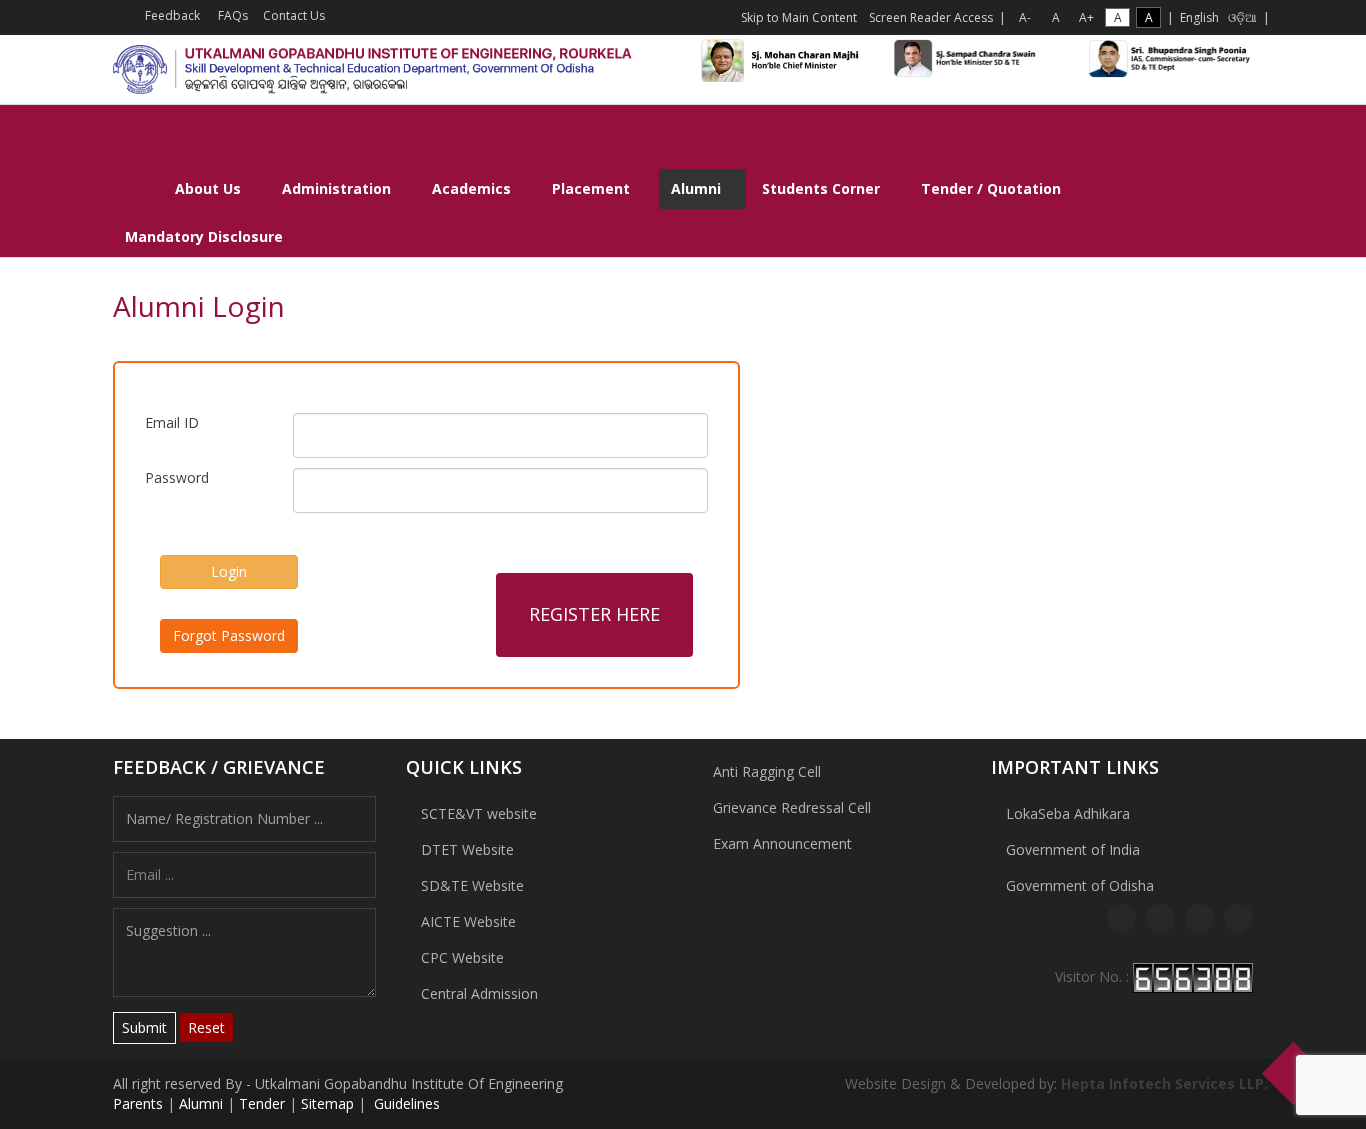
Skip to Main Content (799, 17)
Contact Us (292, 15)
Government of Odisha (1080, 885)
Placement (591, 188)
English (1199, 17)
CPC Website (462, 957)
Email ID (172, 422)
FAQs (231, 15)
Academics (471, 188)
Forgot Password (229, 635)
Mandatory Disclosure (204, 236)
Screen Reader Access (931, 17)
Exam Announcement (782, 843)
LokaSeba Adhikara (1068, 813)
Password (177, 477)
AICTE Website (468, 921)
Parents (138, 1103)
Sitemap (327, 1103)
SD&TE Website (472, 885)
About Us (208, 188)
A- (1025, 17)
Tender (262, 1103)
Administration (336, 188)
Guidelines (405, 1103)
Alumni (696, 188)
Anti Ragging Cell (767, 771)
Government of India (1073, 849)
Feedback (171, 15)
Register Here (594, 614)
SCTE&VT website (479, 813)
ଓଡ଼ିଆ (1242, 17)
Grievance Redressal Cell (792, 807)
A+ (1086, 17)
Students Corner (821, 188)
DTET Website (467, 849)
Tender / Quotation (991, 188)
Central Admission (479, 993)
